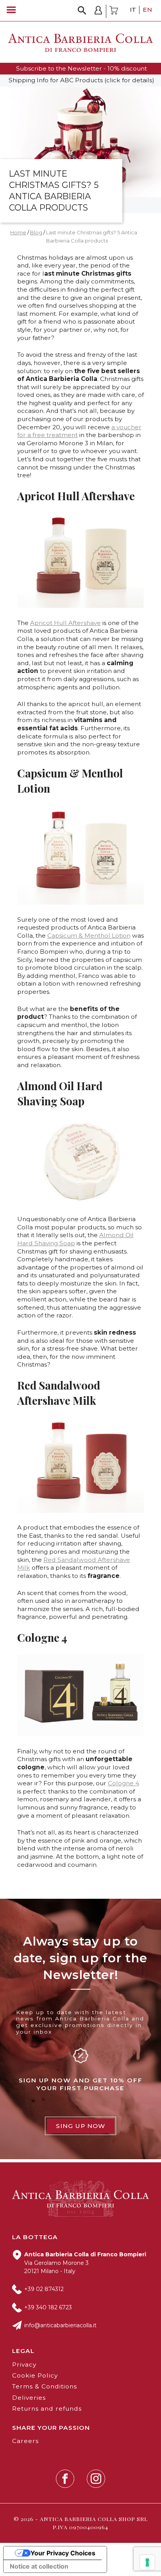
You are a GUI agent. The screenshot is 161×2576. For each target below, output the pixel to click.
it (133, 10)
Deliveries (29, 2398)
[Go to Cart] (114, 11)
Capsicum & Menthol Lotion (89, 936)
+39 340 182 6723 (48, 2307)
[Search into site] (82, 10)
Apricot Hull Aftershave (65, 623)
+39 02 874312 (44, 2289)
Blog (36, 232)
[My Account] (98, 11)
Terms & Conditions (45, 2386)
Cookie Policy (35, 2375)
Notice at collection (39, 2566)
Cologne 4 (123, 1783)
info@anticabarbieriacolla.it (60, 2325)
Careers (25, 2441)
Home (18, 232)
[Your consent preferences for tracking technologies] (147, 2562)
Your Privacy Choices (63, 2553)
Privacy (24, 2364)
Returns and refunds (47, 2409)
